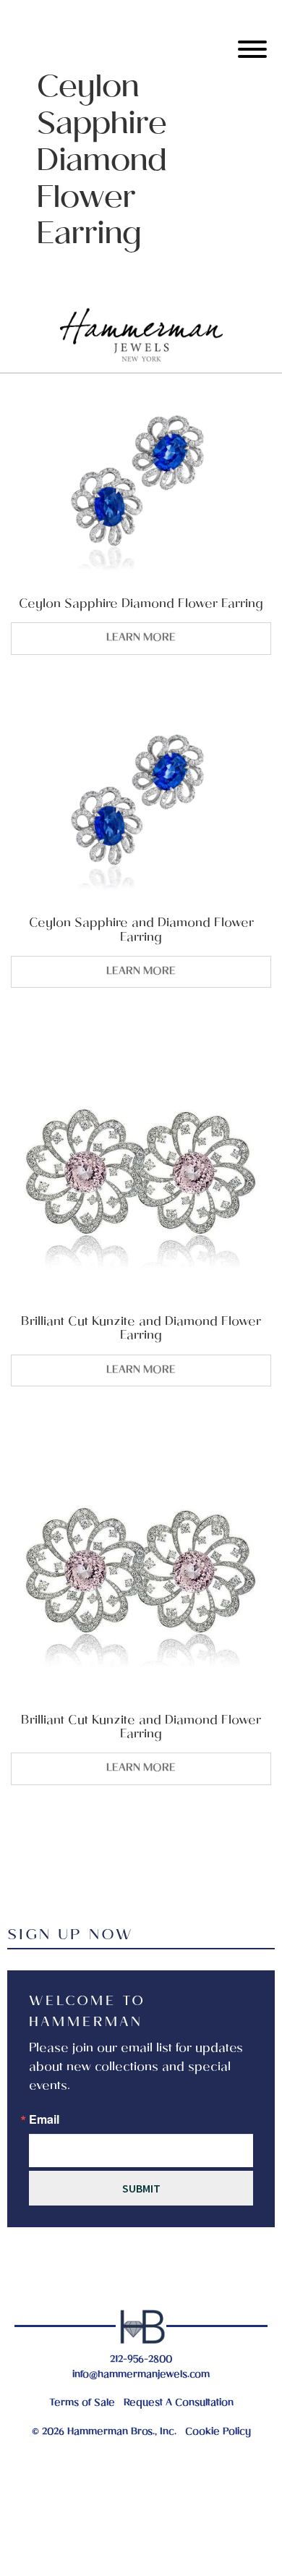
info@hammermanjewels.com (141, 2375)
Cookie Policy (218, 2432)
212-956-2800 (141, 2360)
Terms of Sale (82, 2403)
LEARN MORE (141, 638)
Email (44, 2119)
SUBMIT (141, 2188)
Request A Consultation (179, 2403)
